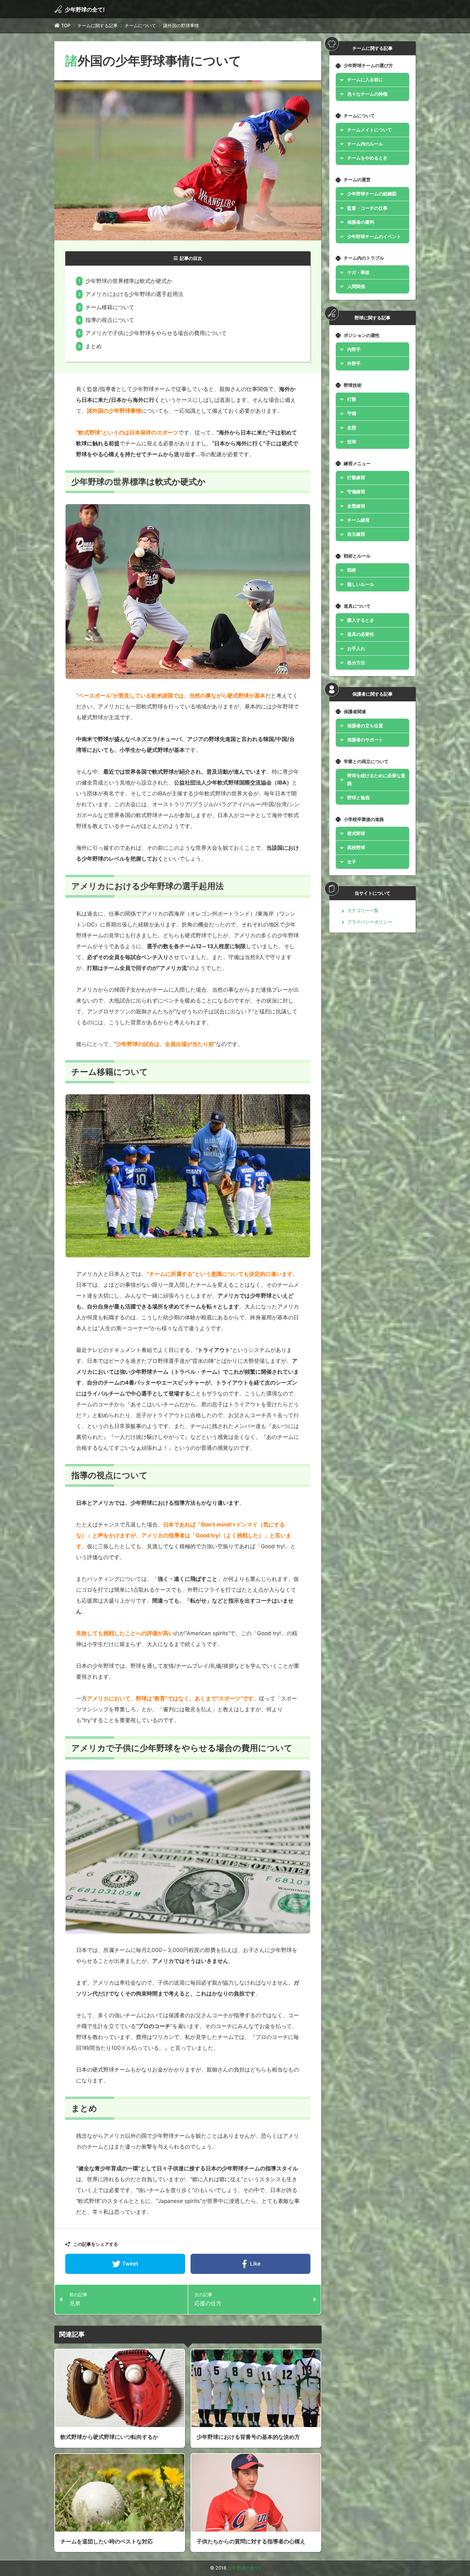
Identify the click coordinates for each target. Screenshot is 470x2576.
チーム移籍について (110, 307)
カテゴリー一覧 (363, 910)
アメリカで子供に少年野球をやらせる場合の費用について (156, 333)
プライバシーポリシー (370, 922)
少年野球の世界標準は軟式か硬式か (129, 281)
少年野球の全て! (85, 10)
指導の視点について (110, 320)
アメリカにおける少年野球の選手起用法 (134, 294)
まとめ (94, 346)
